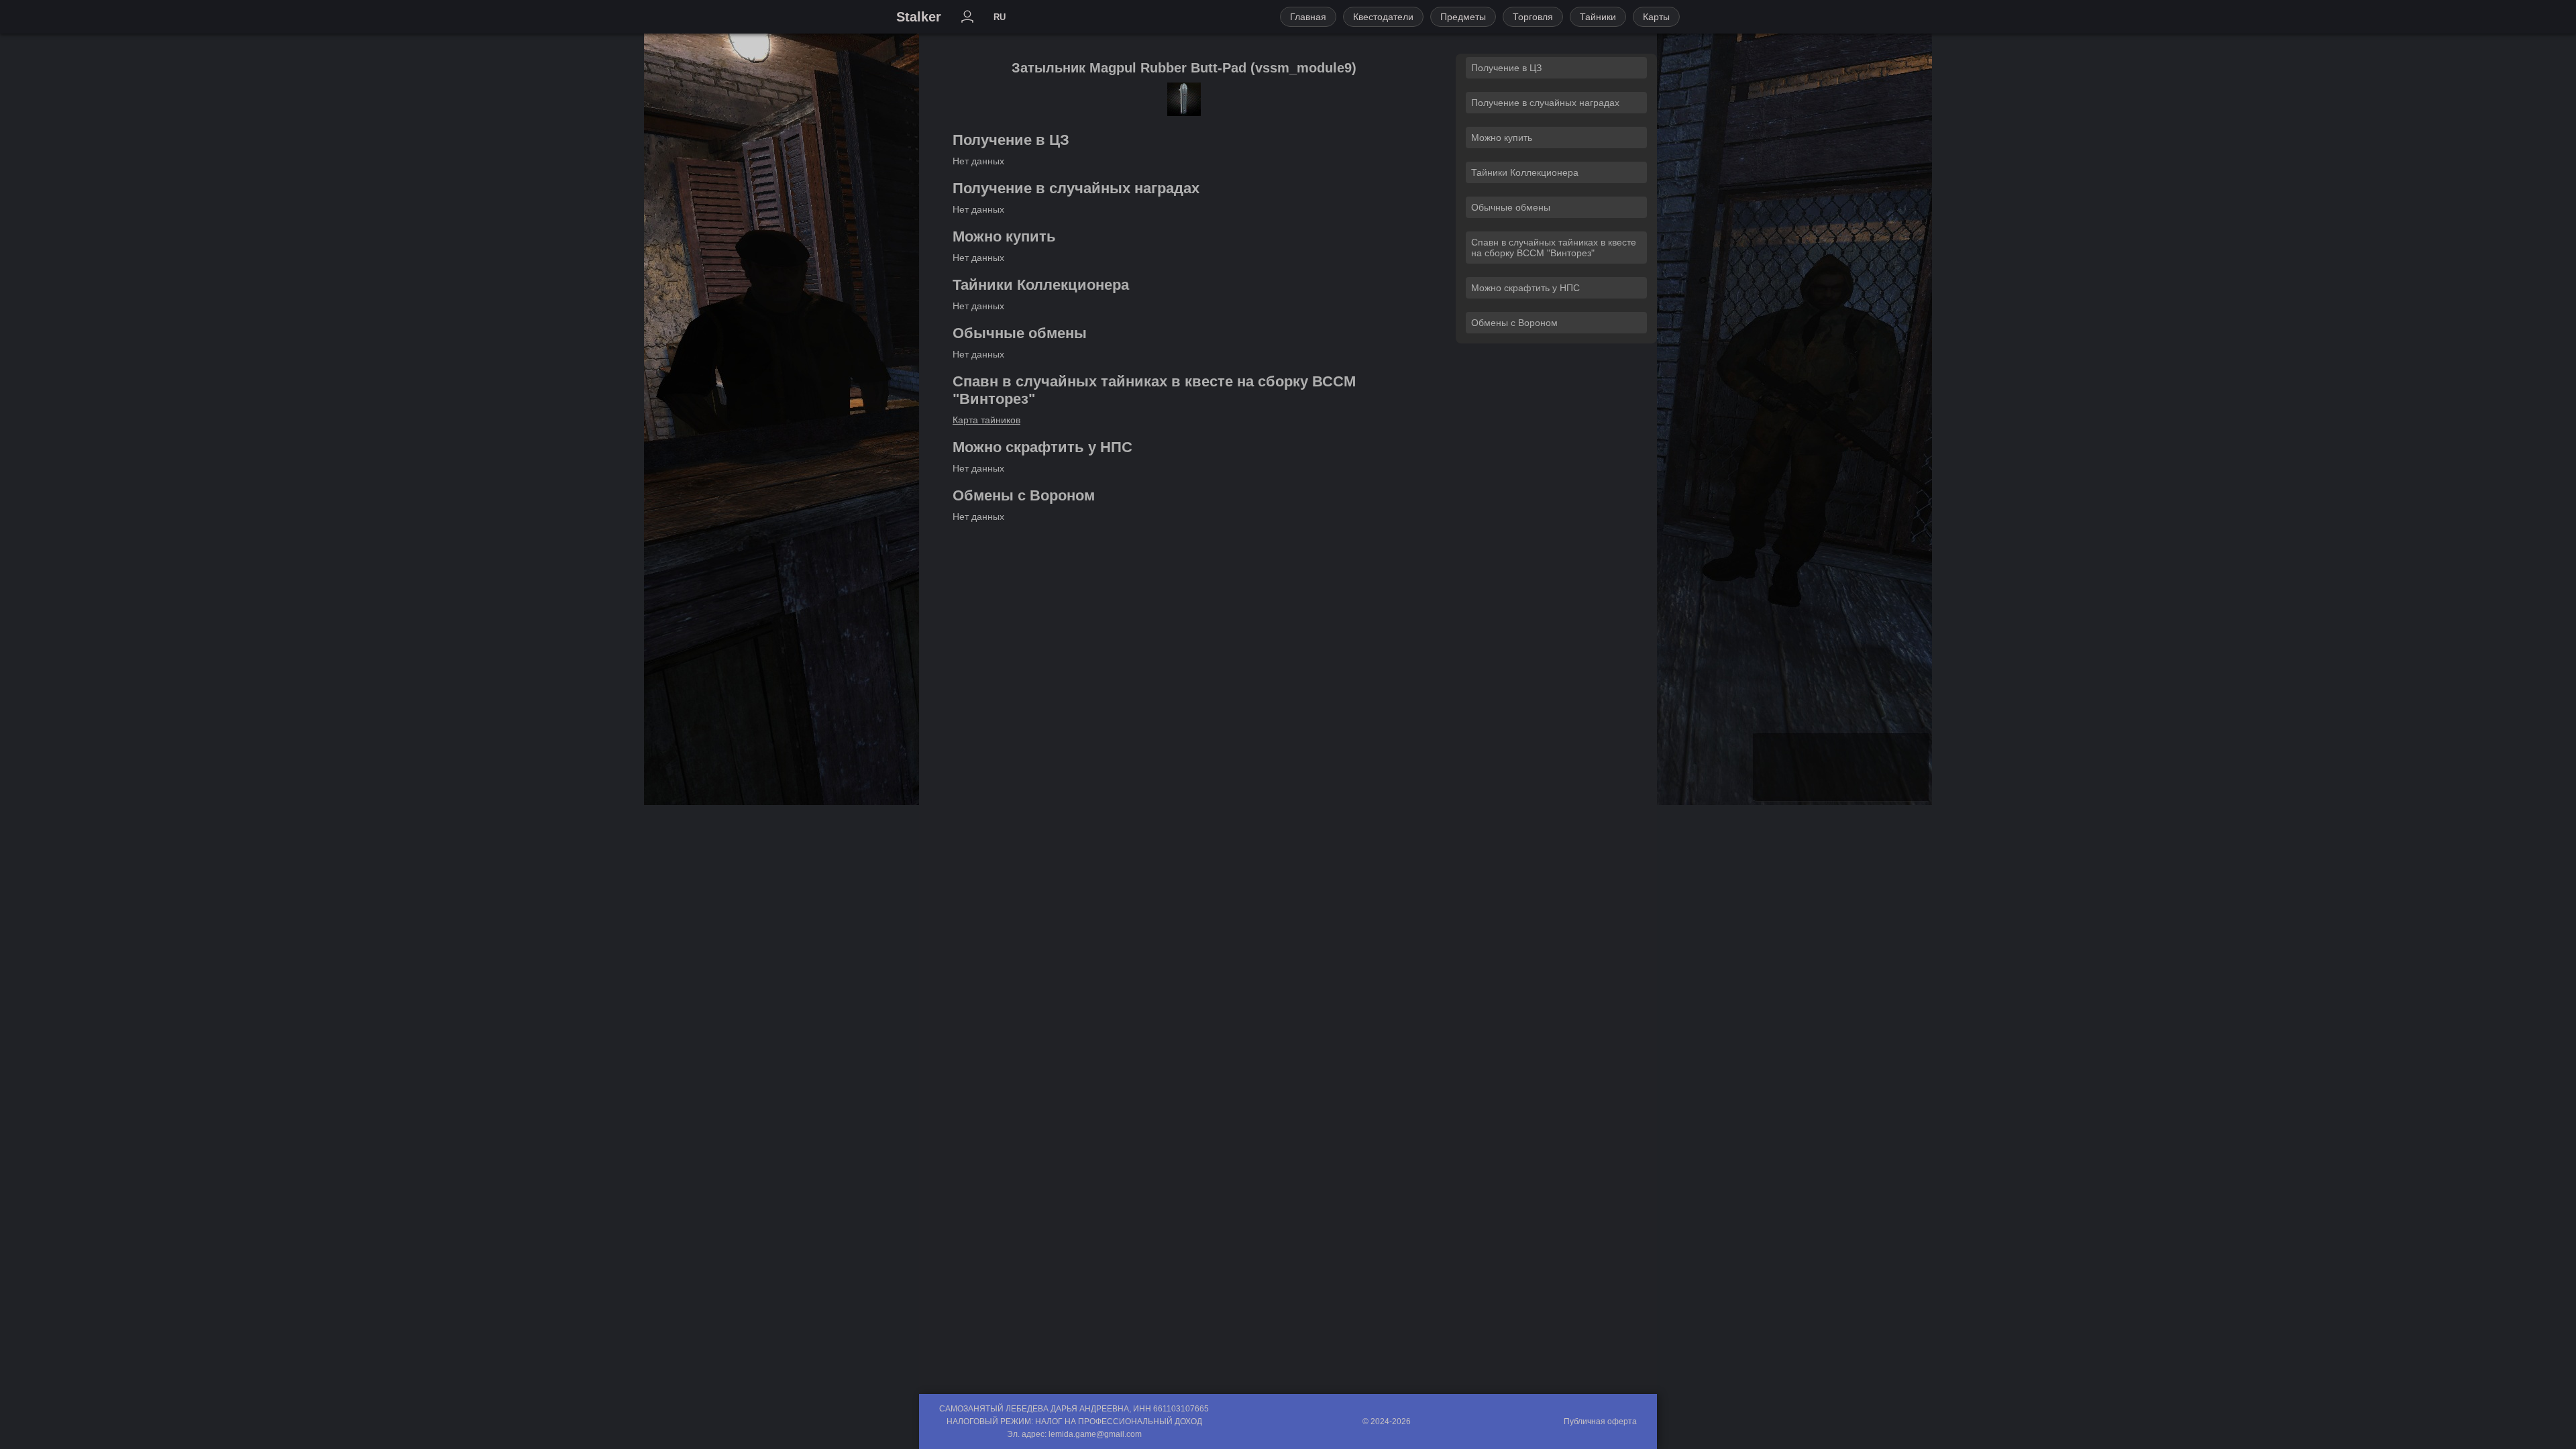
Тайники (1598, 17)
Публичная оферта (1600, 1421)
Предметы (1463, 17)
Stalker (919, 17)
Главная (1308, 17)
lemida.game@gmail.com (1095, 1434)
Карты (1656, 17)
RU (1000, 17)
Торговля (1533, 17)
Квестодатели (1383, 17)
